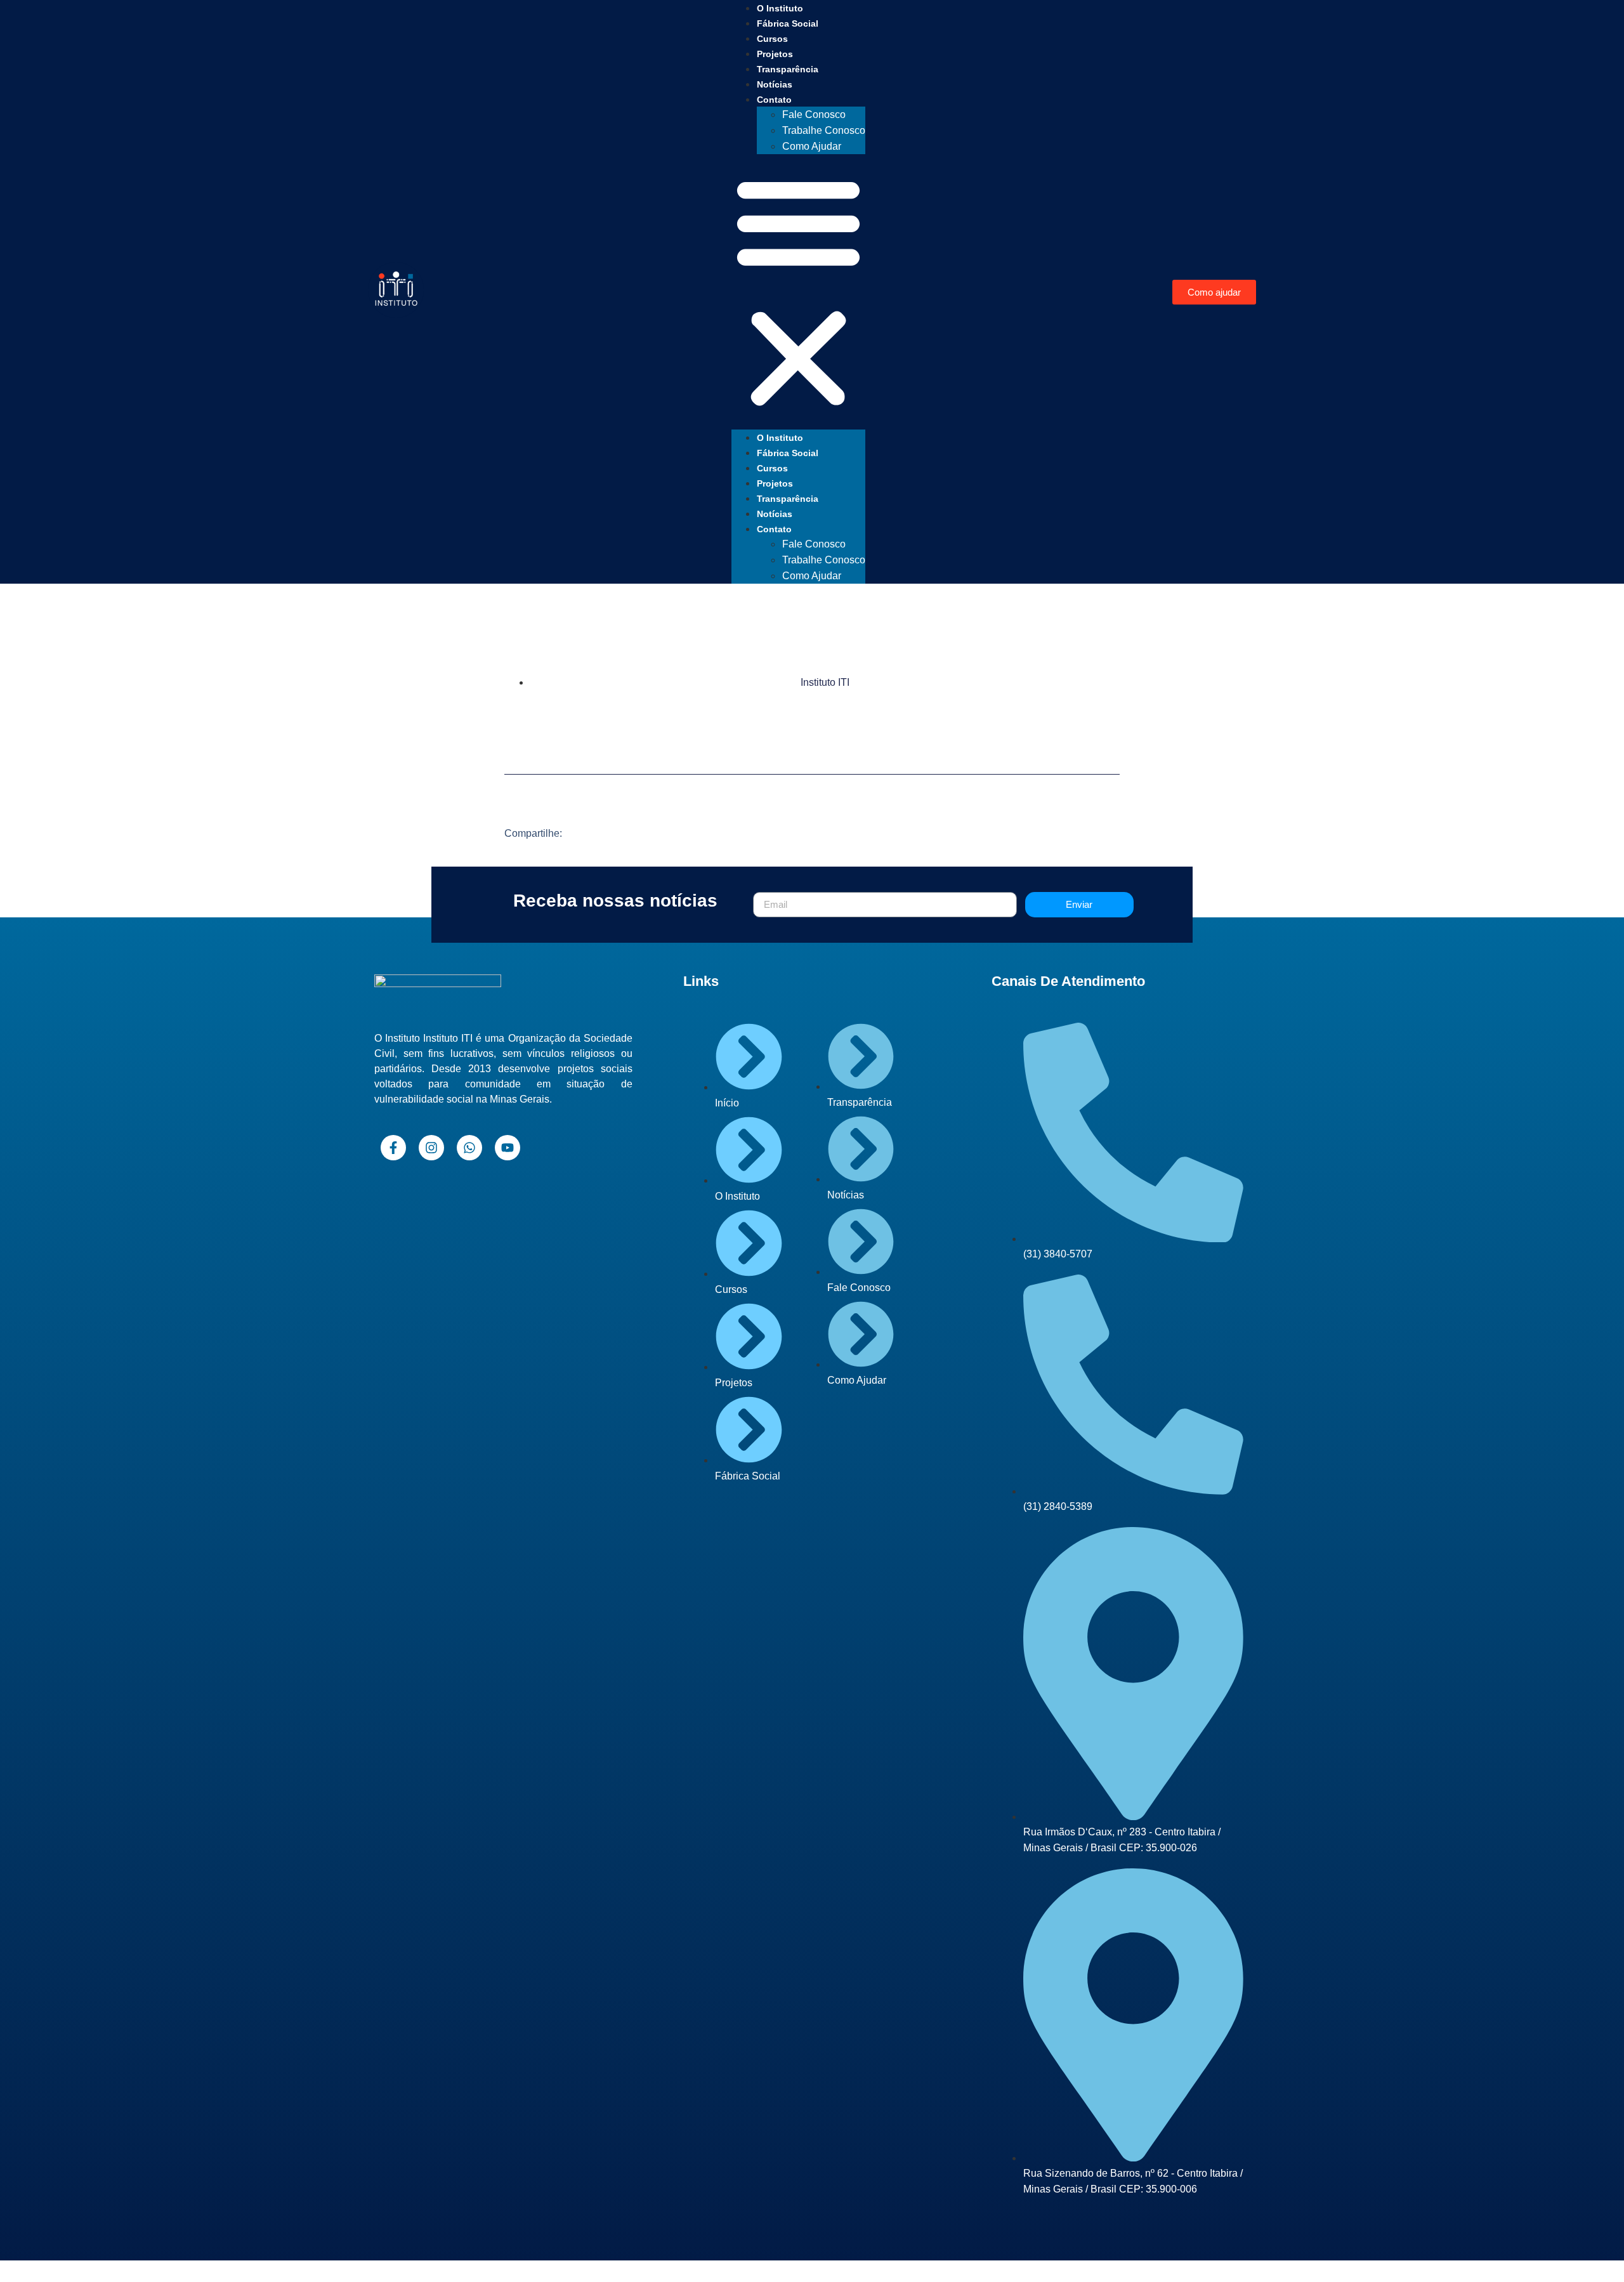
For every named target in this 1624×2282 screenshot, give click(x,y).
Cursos (772, 39)
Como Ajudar (812, 146)
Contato (774, 100)
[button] (798, 292)
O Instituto (780, 8)
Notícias (775, 84)
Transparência (788, 69)
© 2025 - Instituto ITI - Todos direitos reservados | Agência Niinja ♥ (812, 2271)
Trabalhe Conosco (824, 130)
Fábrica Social (788, 23)
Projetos (775, 54)
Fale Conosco (814, 115)
